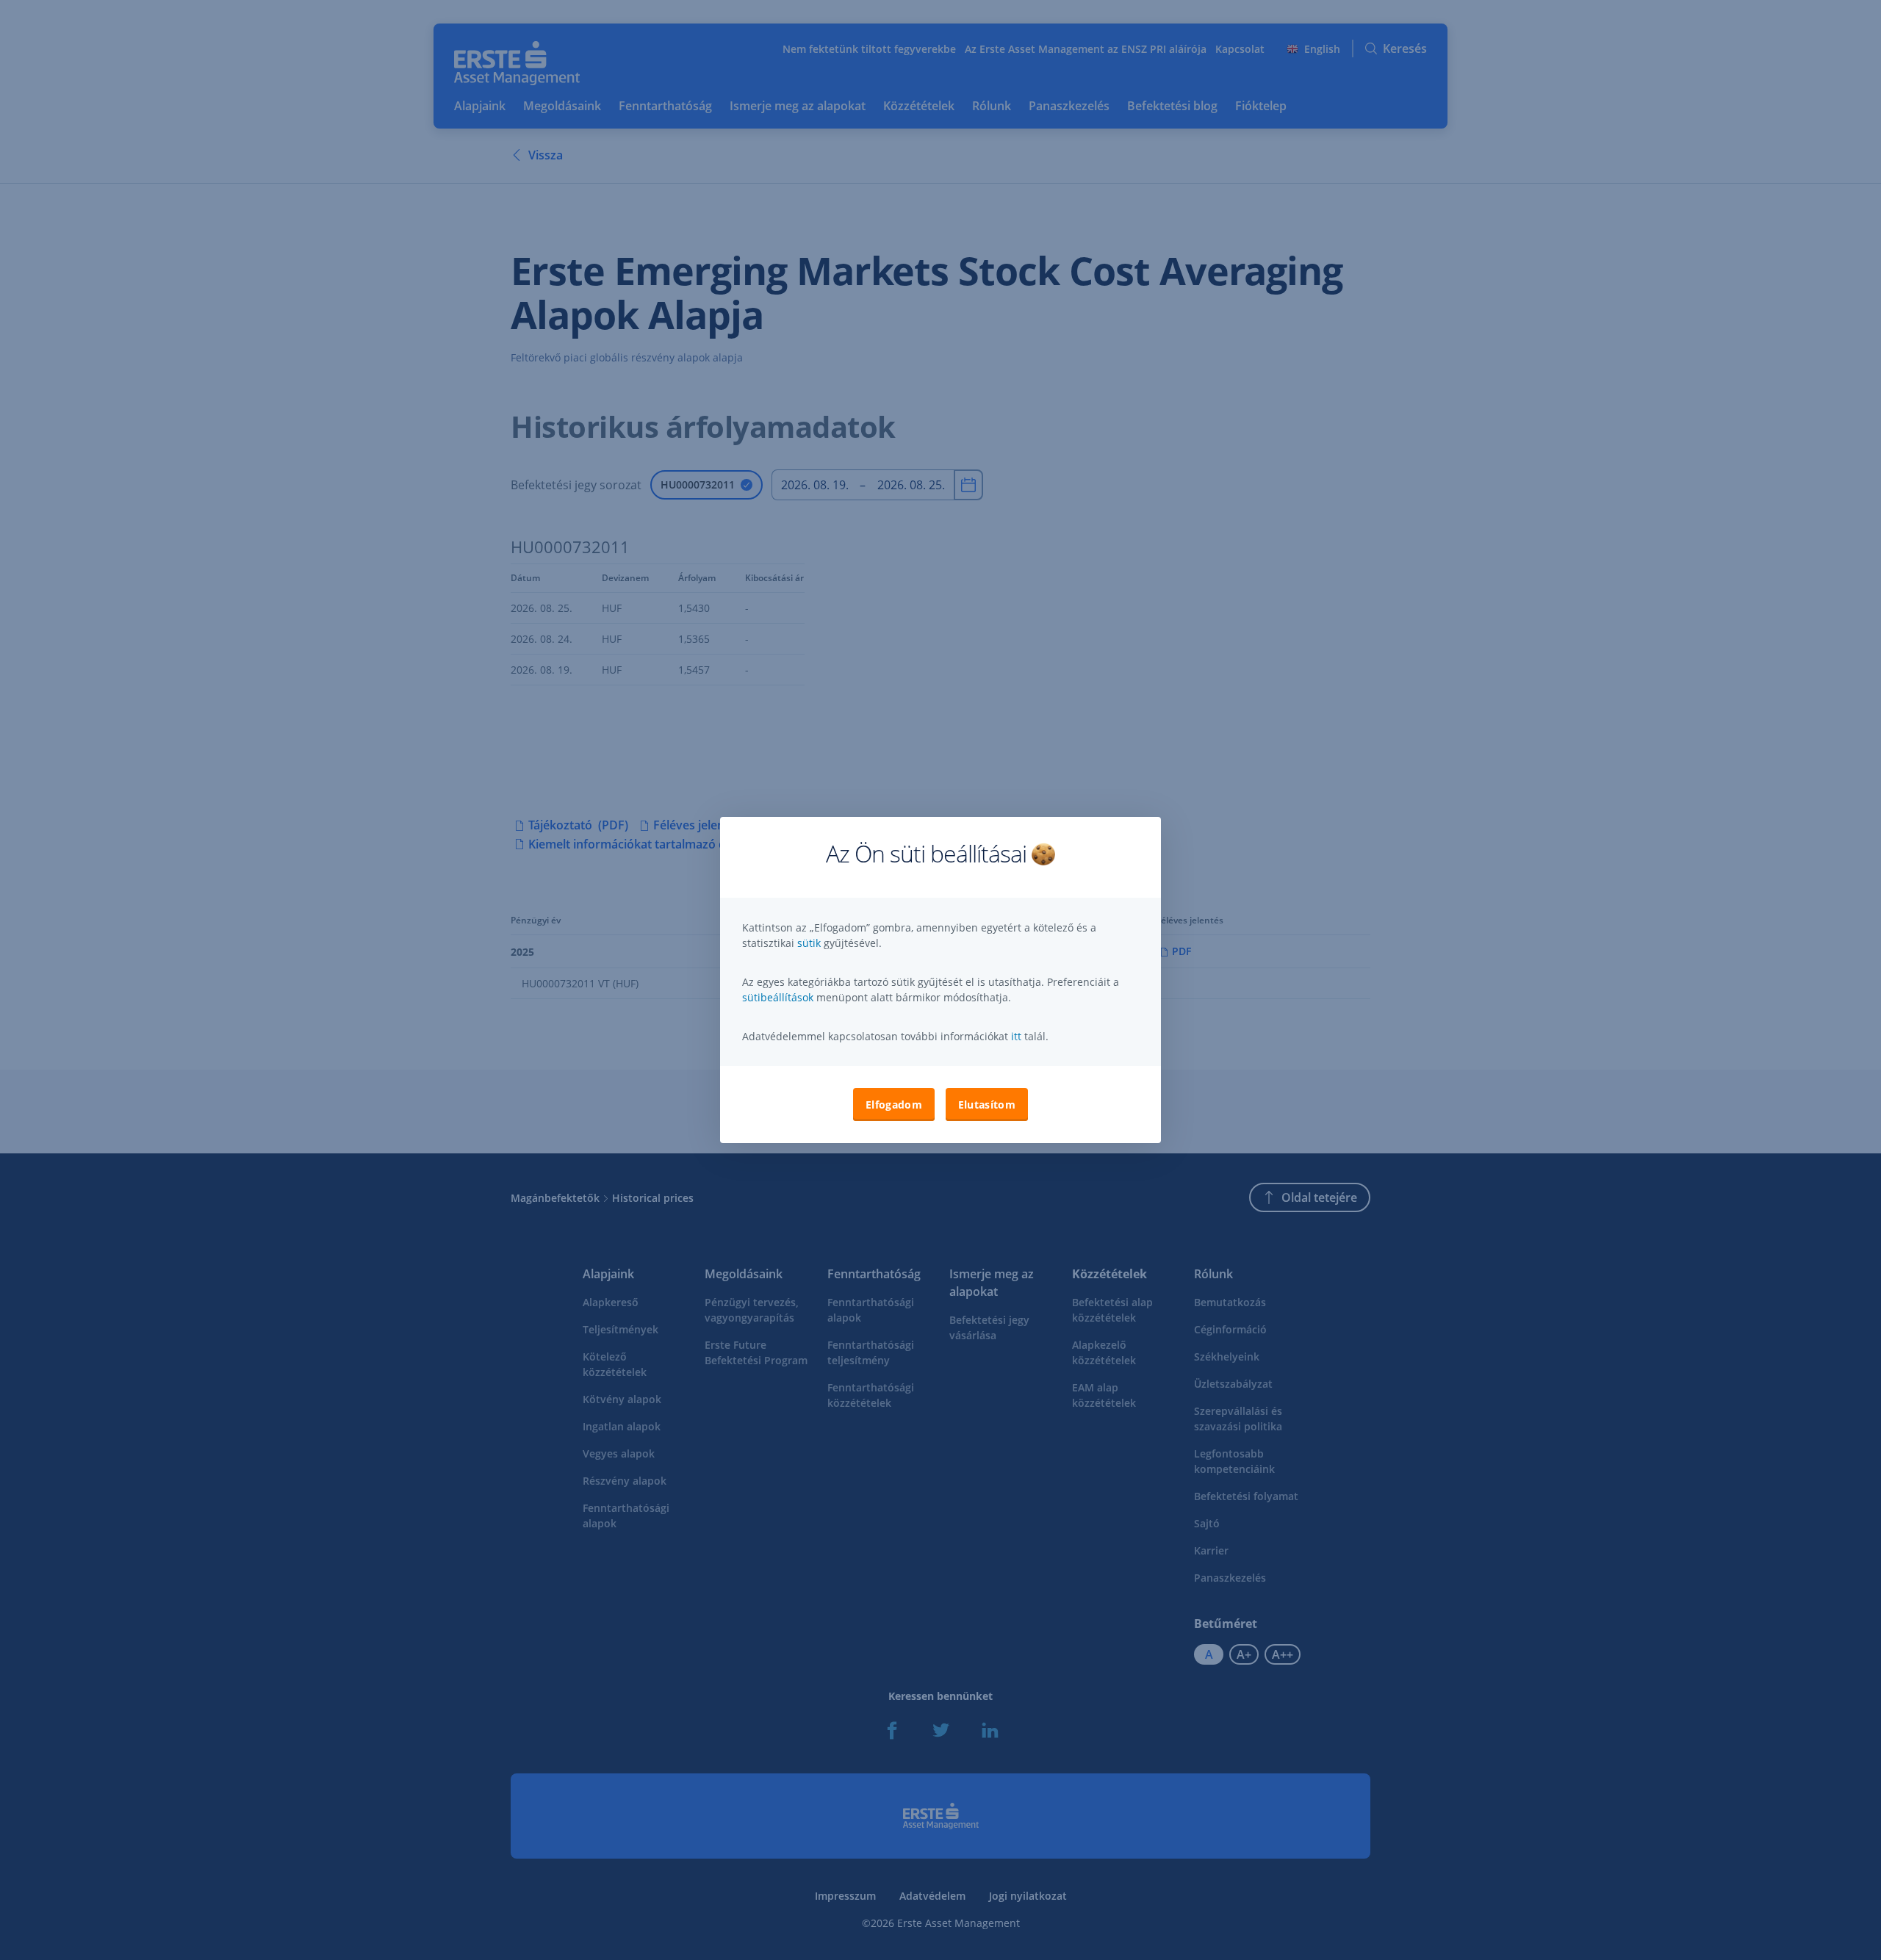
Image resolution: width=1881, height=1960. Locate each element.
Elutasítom (987, 1105)
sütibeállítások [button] (778, 997)
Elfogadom (894, 1105)
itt (1016, 1036)
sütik (810, 943)
